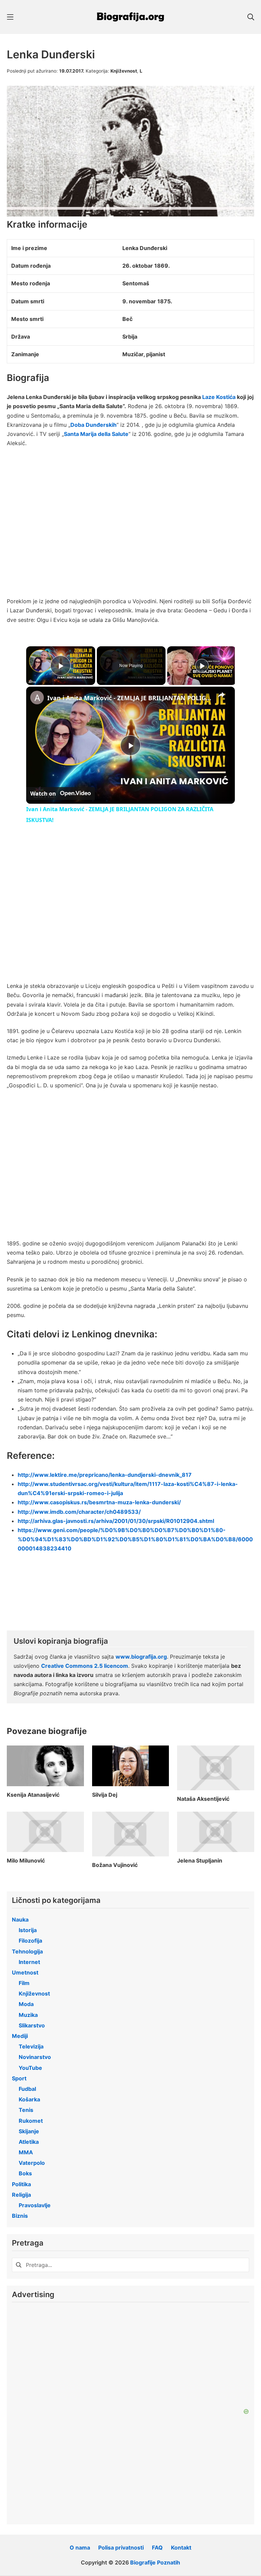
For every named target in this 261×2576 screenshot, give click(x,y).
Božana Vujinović (115, 1865)
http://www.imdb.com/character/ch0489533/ (79, 1512)
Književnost (124, 71)
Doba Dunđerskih (93, 425)
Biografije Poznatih (155, 2562)
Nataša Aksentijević (203, 1799)
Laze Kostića (219, 397)
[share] (221, 695)
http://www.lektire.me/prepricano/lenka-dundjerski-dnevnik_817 (105, 1475)
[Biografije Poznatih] (130, 17)
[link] (37, 698)
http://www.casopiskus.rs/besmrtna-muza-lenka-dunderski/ (99, 1502)
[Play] (202, 666)
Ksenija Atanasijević (33, 1795)
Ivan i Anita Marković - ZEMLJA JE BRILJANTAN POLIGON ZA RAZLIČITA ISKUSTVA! (129, 698)
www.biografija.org (141, 1657)
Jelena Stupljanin (200, 1861)
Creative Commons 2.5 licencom (85, 1666)
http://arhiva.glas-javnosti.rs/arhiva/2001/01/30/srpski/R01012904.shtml (116, 1521)
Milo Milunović (26, 1861)
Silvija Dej (105, 1795)
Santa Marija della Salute (96, 434)
